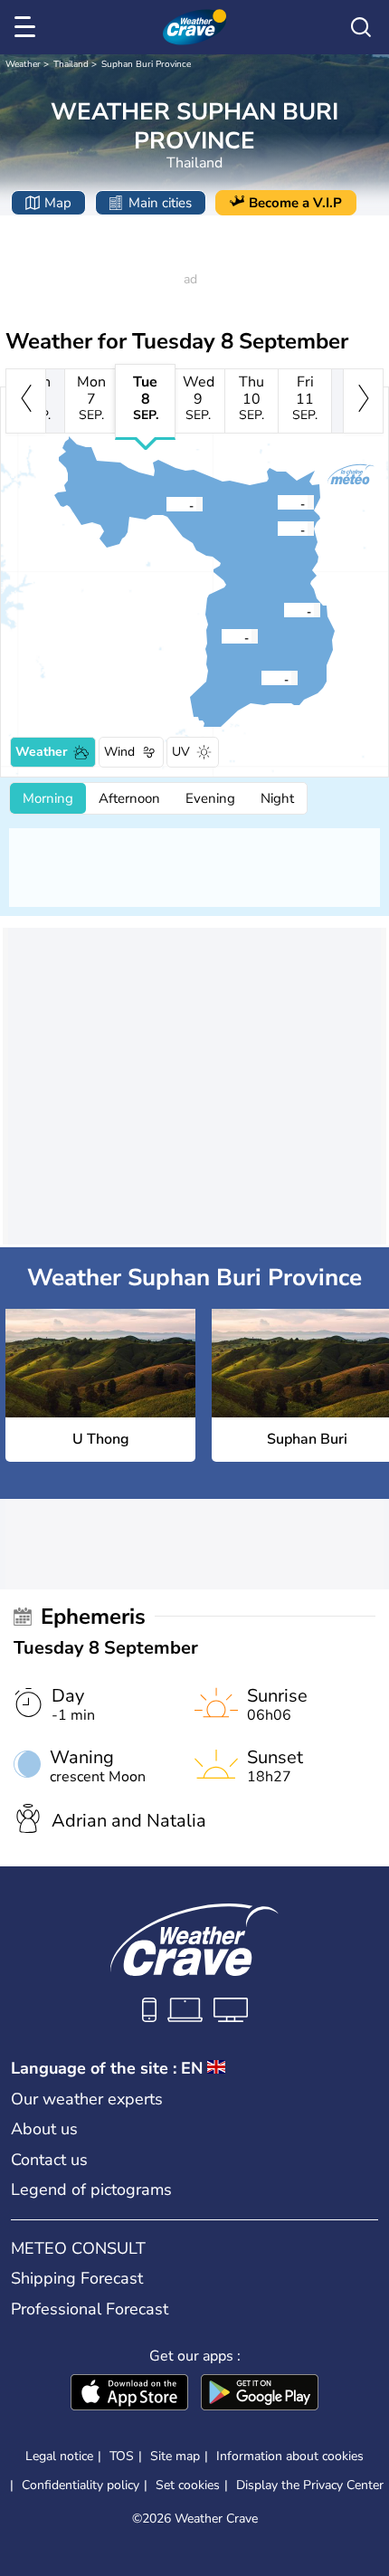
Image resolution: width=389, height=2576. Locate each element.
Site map (175, 2456)
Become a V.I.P (295, 203)
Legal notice (59, 2456)
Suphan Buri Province (146, 64)
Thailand (71, 64)
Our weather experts (87, 2099)
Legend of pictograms (91, 2190)
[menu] (28, 27)
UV (181, 752)
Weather (23, 64)
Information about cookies (290, 2456)
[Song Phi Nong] (261, 678)
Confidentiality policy (81, 2485)
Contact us (49, 2160)
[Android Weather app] (260, 2394)
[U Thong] (221, 636)
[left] (26, 401)
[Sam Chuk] (277, 529)
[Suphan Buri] (283, 610)
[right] (363, 401)
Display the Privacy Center (310, 2485)
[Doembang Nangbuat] (277, 502)
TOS (122, 2456)
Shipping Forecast (77, 2278)
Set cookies (188, 2485)
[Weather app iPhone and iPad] (129, 2394)
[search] (361, 27)
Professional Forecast (90, 2309)
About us (44, 2129)
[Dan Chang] (166, 504)
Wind (119, 752)
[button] (226, 636)
